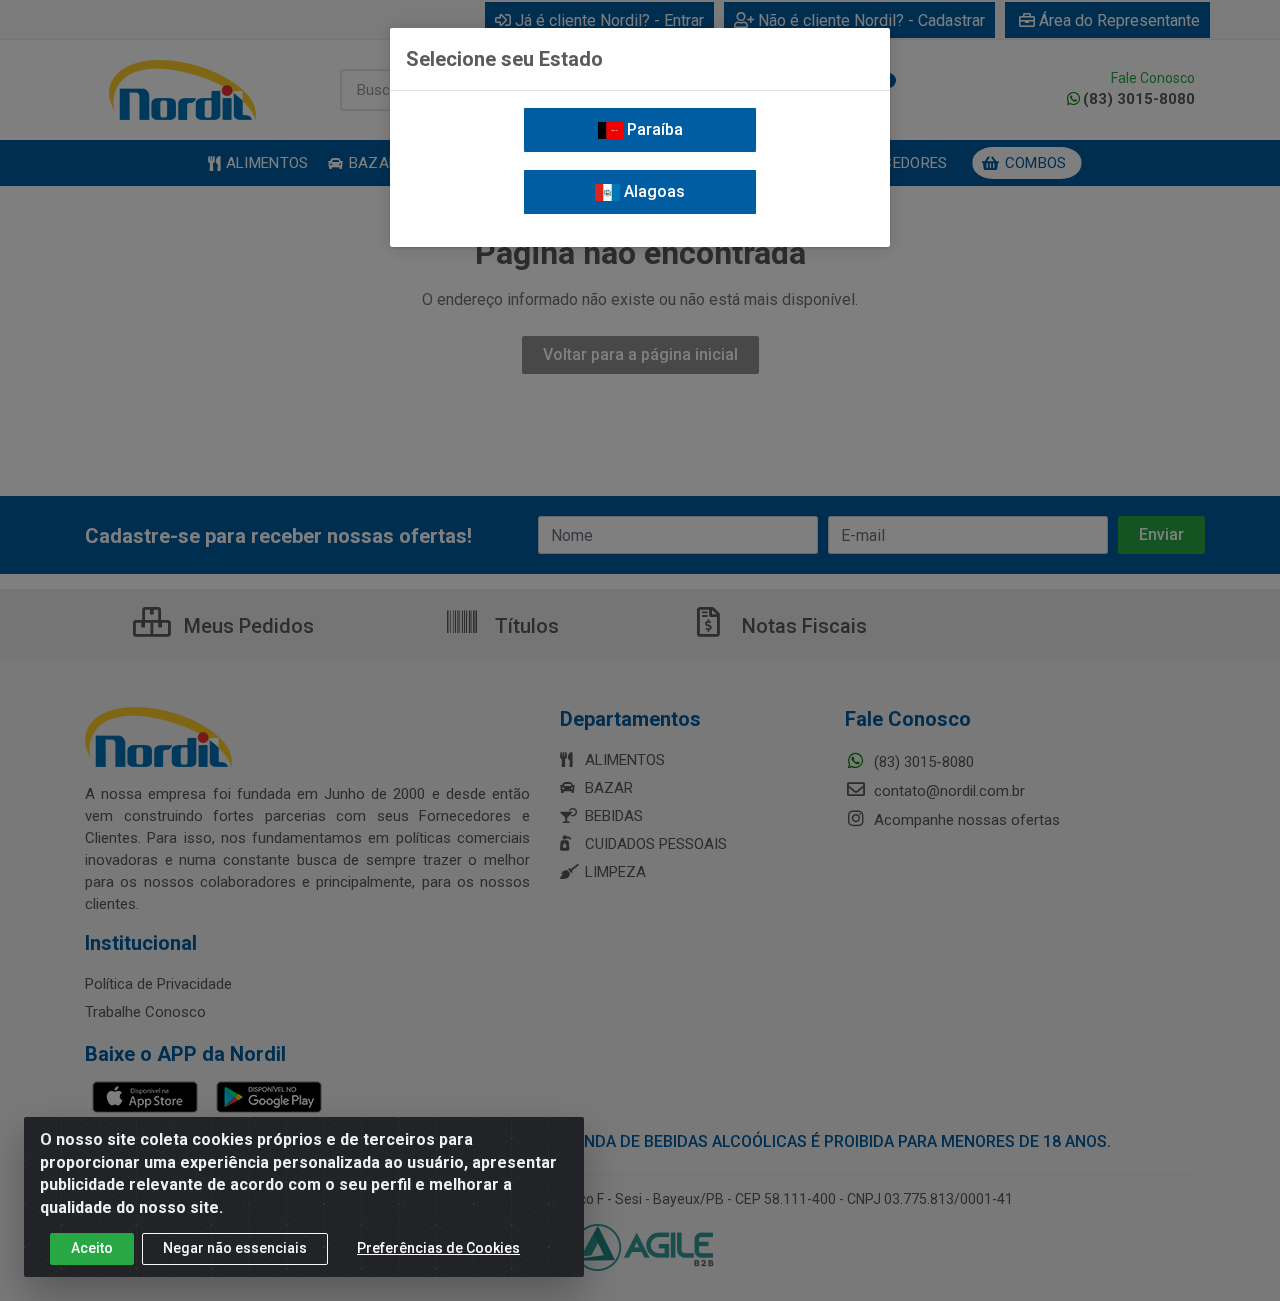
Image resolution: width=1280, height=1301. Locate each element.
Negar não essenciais (235, 1248)
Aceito (92, 1248)
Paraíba (653, 129)
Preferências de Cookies (438, 1248)
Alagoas (652, 191)
